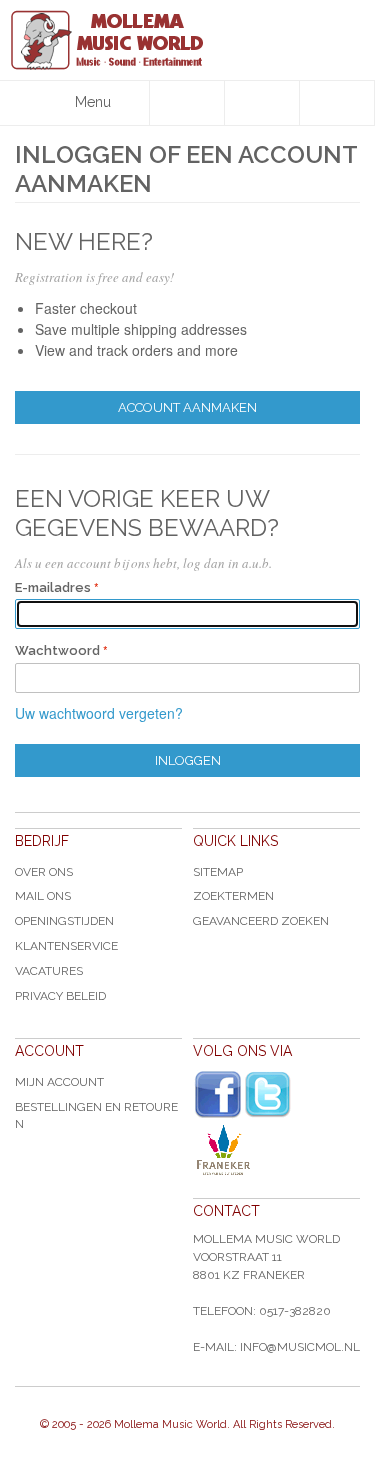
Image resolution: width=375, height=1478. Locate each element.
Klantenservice (66, 946)
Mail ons (43, 896)
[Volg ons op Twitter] (268, 1094)
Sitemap (218, 872)
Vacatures (49, 971)
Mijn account (59, 1082)
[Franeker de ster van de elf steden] (276, 1150)
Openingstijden (64, 921)
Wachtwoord (57, 650)
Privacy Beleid (60, 996)
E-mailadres (53, 587)
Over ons (44, 872)
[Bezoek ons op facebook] (218, 1095)
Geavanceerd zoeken (261, 921)
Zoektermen (233, 896)
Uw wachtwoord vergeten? (99, 713)
